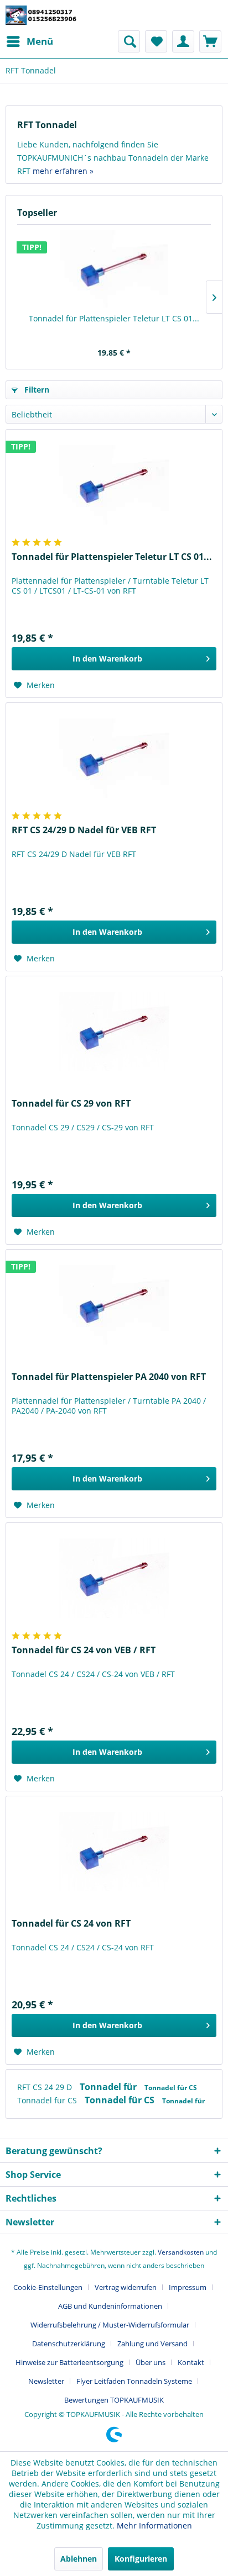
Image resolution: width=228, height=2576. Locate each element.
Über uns (151, 2362)
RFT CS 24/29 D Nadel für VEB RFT (84, 830)
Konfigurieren (141, 2559)
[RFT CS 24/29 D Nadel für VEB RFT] (114, 758)
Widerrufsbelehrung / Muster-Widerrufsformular (110, 2325)
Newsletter (46, 2381)
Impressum (188, 2287)
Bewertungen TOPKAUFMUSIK (114, 2400)
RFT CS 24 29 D (46, 2087)
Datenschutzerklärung (69, 2344)
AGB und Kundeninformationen (110, 2306)
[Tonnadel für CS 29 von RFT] (114, 1032)
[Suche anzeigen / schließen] (129, 41)
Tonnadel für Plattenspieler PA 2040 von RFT (109, 1377)
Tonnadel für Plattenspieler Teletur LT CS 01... (114, 318)
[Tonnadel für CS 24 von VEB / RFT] (114, 1578)
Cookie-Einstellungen (48, 2287)
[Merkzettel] (156, 41)
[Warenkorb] (210, 41)
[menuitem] (29, 41)
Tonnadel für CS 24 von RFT (71, 1924)
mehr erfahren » (63, 171)
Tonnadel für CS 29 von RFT (71, 1104)
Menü (40, 41)
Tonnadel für (109, 2087)
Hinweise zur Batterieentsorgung (69, 2362)
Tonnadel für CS (171, 2088)
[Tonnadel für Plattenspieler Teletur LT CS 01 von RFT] (114, 269)
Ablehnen (79, 2559)
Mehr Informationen (154, 2525)
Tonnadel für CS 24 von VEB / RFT (84, 1650)
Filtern (36, 390)
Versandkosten (181, 2252)
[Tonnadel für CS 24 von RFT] (114, 1852)
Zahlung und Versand (152, 2344)
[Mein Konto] (183, 41)
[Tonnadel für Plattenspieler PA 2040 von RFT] (114, 1305)
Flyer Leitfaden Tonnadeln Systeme (134, 2381)
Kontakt (191, 2362)
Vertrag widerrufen (126, 2287)
